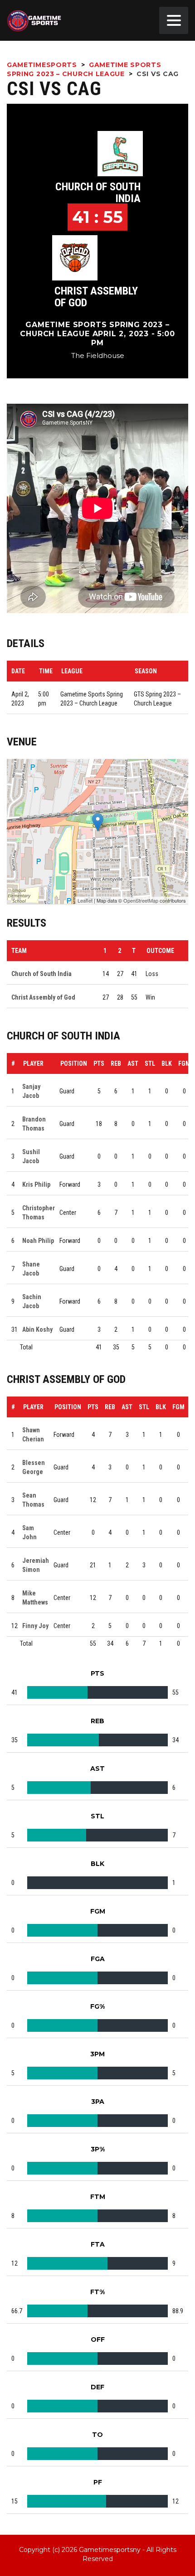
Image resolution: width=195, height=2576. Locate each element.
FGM (184, 1063)
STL (150, 1063)
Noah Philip (38, 1241)
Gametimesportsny (110, 2550)
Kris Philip (36, 1184)
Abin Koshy (37, 1329)
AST (133, 1063)
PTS (99, 1063)
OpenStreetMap (141, 900)
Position (74, 1063)
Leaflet (85, 900)
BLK (167, 1063)
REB (116, 1063)
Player (33, 1063)
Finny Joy (35, 1626)
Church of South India (98, 193)
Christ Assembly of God (96, 297)
